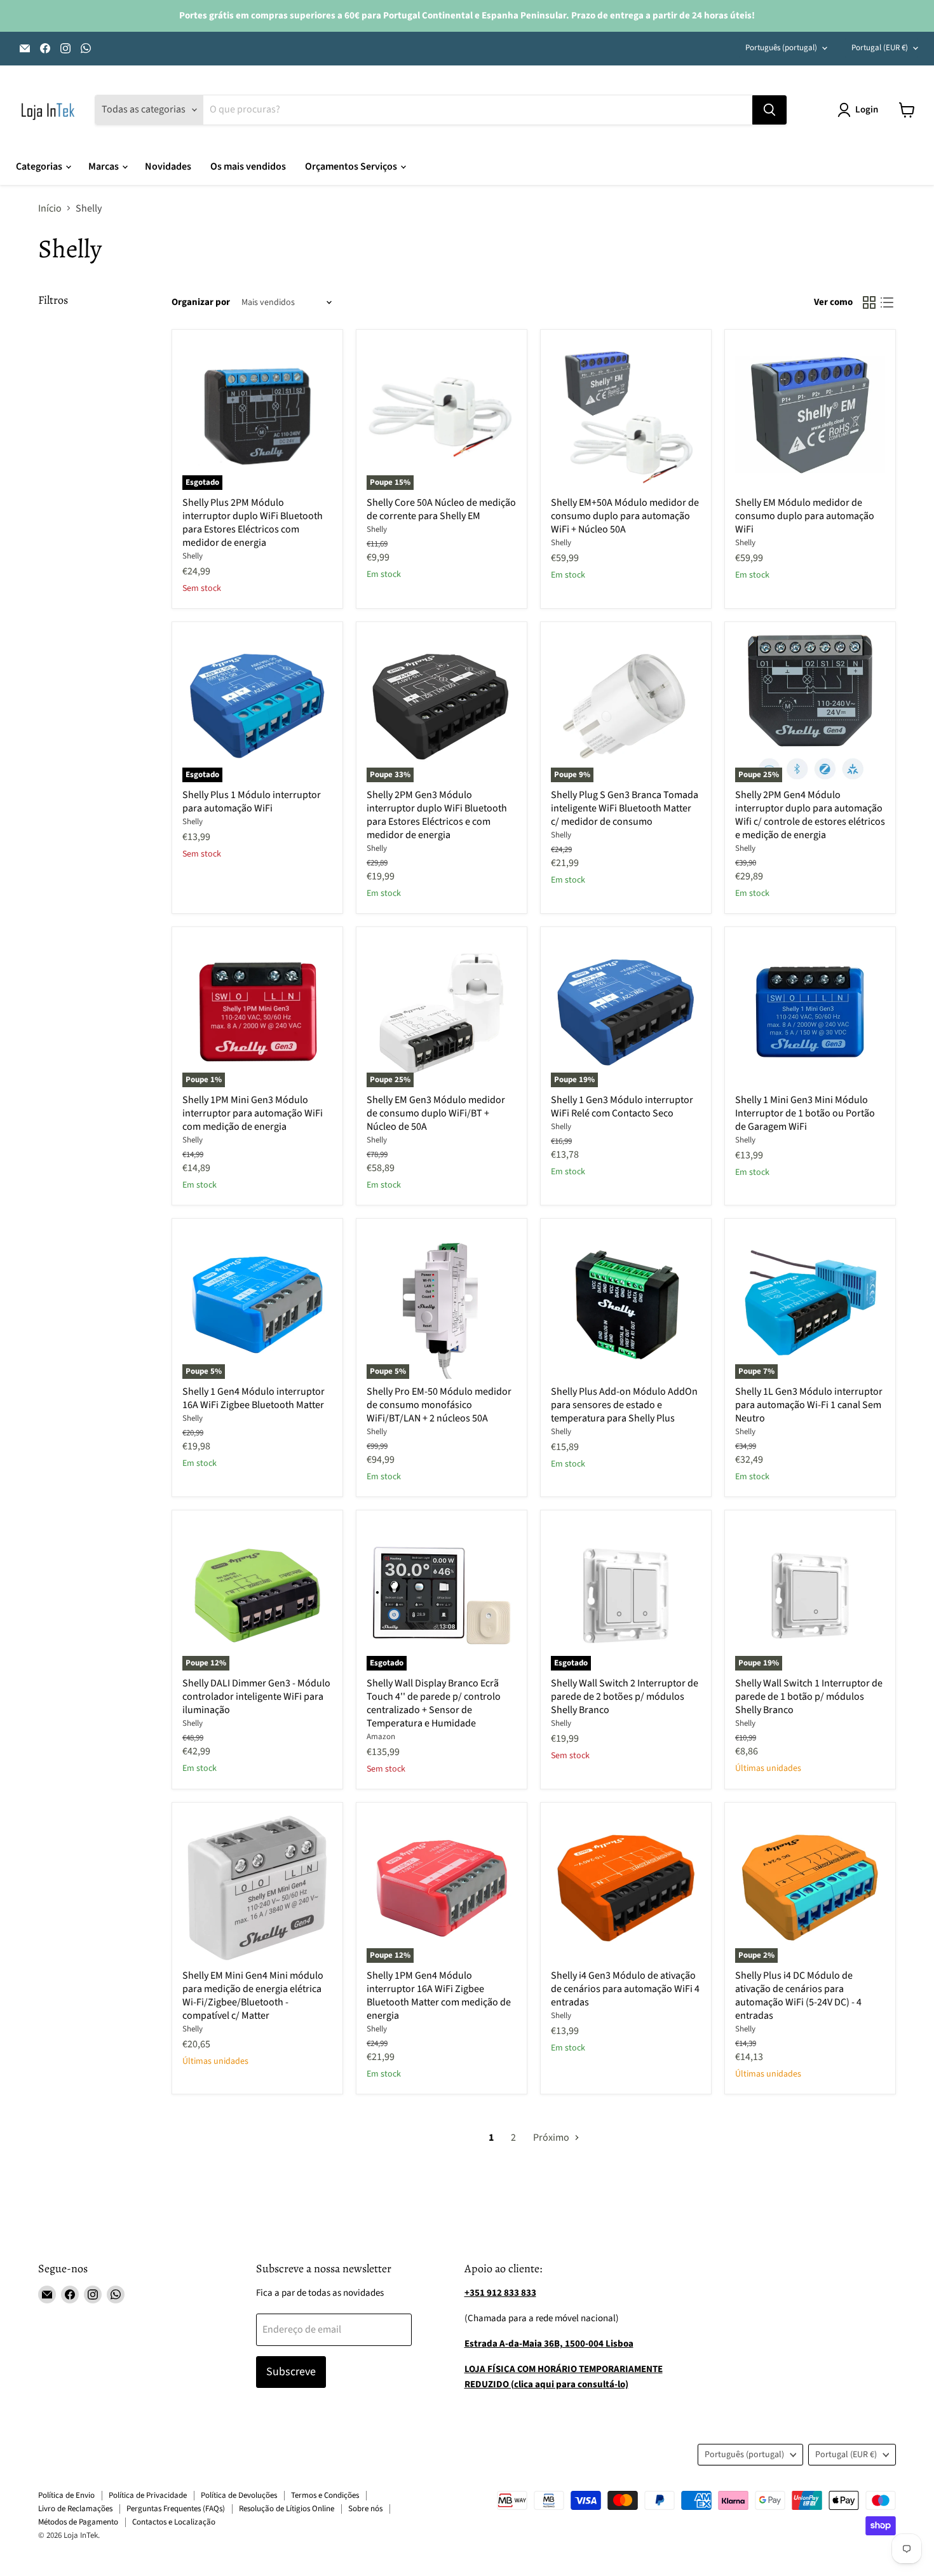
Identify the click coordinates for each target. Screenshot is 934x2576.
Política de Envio (66, 2495)
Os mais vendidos (248, 166)
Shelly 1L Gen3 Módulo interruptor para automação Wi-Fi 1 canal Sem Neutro (809, 1405)
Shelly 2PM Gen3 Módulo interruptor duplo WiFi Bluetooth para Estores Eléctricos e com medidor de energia (437, 815)
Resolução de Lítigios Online (287, 2509)
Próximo (552, 2138)
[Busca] (769, 110)
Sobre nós (365, 2509)
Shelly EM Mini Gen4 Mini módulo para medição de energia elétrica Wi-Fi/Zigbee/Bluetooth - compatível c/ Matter (253, 1996)
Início (50, 208)
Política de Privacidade (148, 2495)
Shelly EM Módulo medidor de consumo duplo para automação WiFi (805, 516)
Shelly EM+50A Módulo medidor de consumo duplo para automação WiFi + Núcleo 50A (625, 516)
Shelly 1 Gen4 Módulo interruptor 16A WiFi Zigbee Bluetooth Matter (254, 1398)
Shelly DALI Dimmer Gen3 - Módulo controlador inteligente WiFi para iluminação (256, 1697)
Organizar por (201, 302)
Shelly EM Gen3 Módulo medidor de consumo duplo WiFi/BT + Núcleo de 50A (436, 1113)
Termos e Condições (325, 2495)
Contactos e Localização (174, 2522)
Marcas (105, 166)
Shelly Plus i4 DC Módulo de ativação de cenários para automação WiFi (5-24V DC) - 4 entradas (798, 1996)
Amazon (381, 1737)
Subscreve (291, 2372)
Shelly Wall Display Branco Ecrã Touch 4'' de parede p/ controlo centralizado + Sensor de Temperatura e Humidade (434, 1703)
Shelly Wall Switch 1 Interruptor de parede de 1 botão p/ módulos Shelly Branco (809, 1697)
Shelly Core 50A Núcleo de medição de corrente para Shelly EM (441, 509)
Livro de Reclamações (75, 2509)
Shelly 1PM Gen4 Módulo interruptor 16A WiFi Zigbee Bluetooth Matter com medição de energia (439, 1996)
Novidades (168, 166)
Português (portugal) (781, 48)
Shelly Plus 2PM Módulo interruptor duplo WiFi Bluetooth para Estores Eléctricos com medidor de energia (253, 523)
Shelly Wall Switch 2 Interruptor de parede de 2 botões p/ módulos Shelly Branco (625, 1697)
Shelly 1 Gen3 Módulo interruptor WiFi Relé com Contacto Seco (622, 1107)
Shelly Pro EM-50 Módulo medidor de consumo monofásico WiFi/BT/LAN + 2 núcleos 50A (439, 1405)
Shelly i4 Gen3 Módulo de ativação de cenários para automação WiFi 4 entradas (625, 1989)
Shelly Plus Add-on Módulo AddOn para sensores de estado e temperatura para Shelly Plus (624, 1405)
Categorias (40, 166)
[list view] (887, 302)
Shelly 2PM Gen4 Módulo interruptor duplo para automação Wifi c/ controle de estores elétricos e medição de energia (810, 815)
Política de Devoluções (239, 2495)
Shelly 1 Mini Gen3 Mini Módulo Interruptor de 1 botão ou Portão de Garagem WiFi (805, 1113)
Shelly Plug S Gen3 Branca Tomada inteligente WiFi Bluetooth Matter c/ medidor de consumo (625, 808)
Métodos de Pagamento (78, 2522)
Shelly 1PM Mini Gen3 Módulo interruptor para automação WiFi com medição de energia (253, 1113)
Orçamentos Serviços (352, 166)
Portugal (880, 48)
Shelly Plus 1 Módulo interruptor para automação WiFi (252, 802)
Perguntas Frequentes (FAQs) (176, 2509)
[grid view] (869, 302)
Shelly (193, 556)
